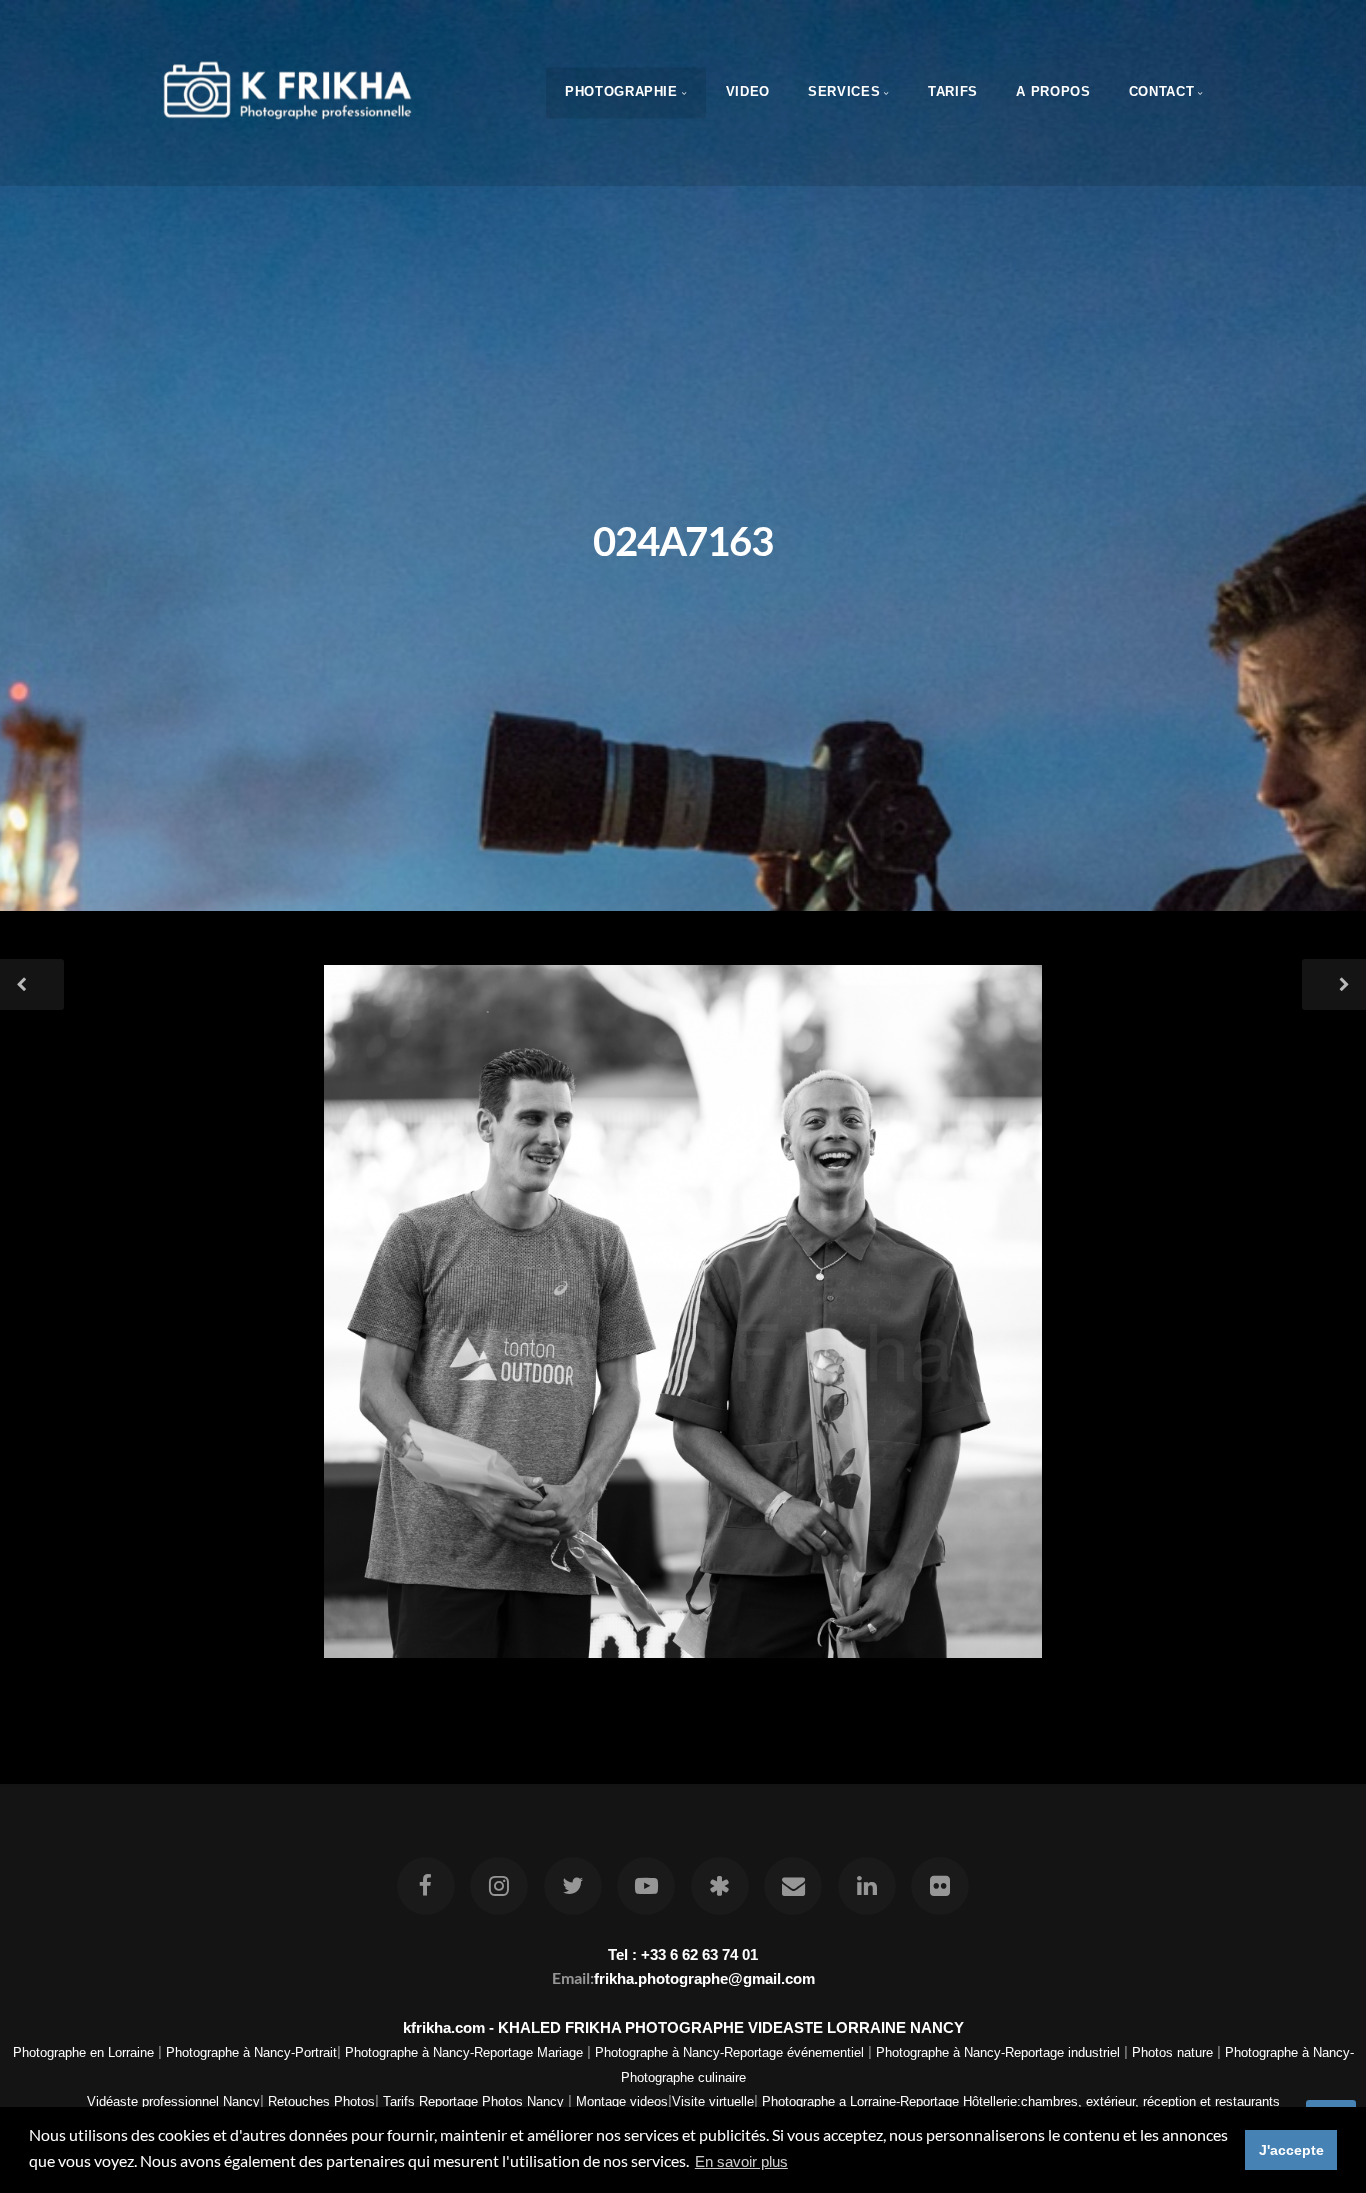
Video (748, 91)
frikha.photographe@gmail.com (704, 1978)
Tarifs (953, 91)
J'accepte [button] (1291, 2150)
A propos (1053, 91)
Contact (1161, 91)
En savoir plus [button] (741, 2161)
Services (844, 91)
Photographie (621, 91)
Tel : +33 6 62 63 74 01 (683, 1954)
